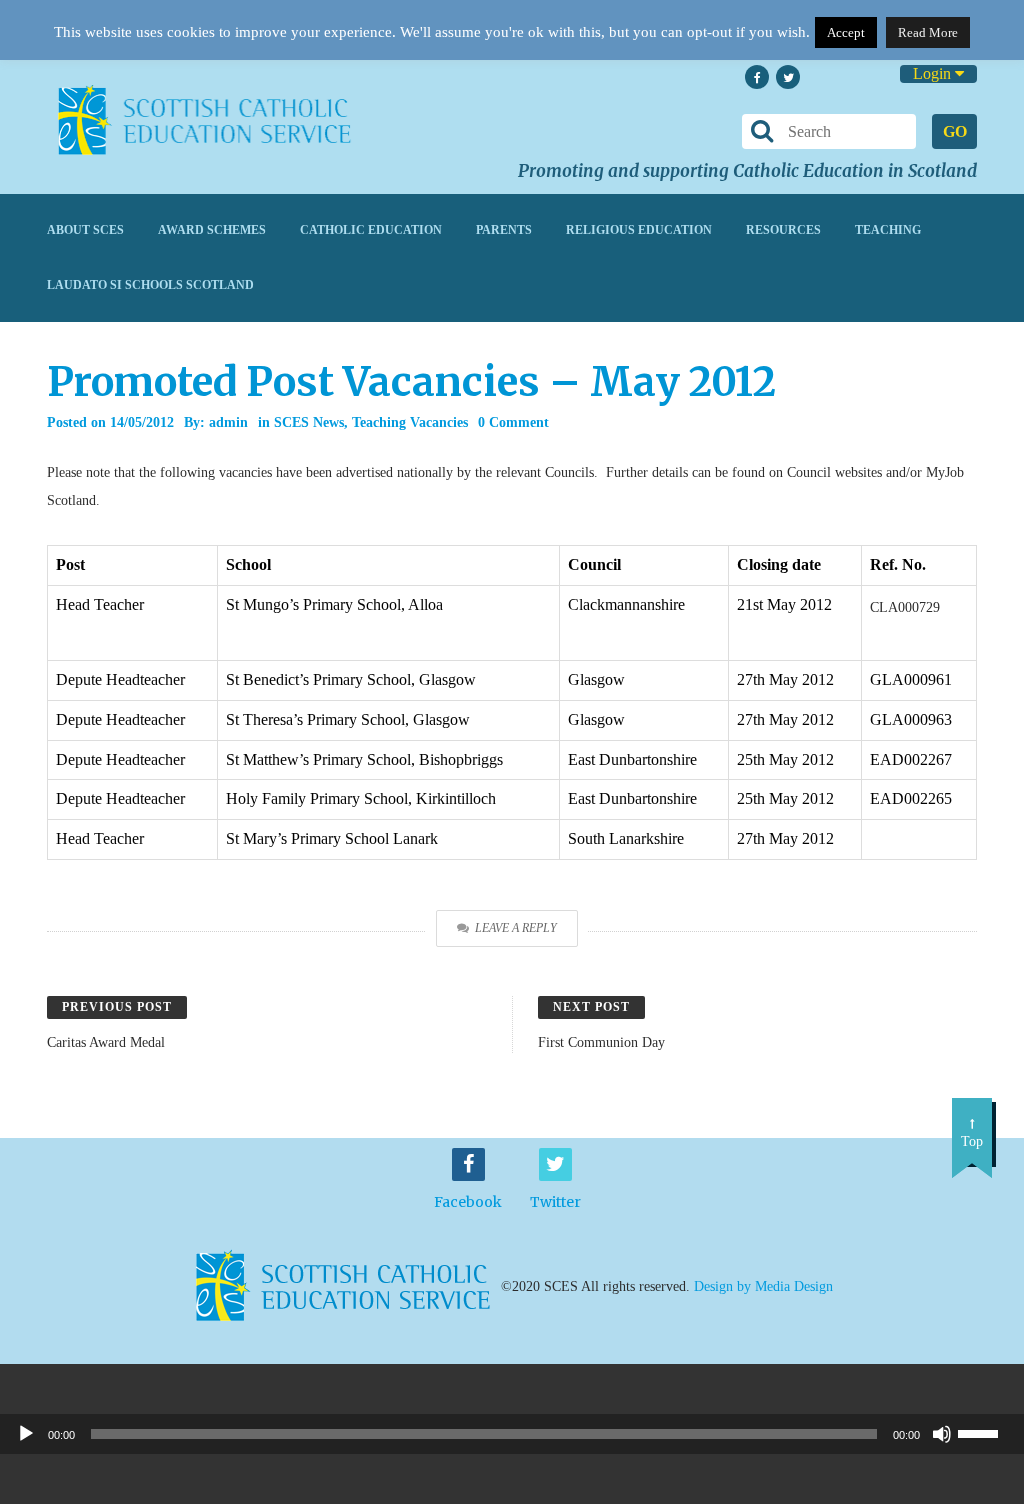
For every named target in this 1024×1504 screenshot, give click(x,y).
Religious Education (639, 230)
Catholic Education (371, 230)
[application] (512, 1434)
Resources (783, 230)
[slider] (986, 1432)
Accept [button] (846, 32)
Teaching (888, 230)
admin (228, 422)
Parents (504, 230)
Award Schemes (212, 230)
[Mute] (942, 1434)
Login (934, 73)
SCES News (309, 422)
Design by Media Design (763, 1285)
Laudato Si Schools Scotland (150, 285)
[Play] (26, 1434)
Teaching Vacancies (410, 422)
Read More (928, 32)
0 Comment (513, 422)
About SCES (85, 230)
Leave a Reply (516, 928)
